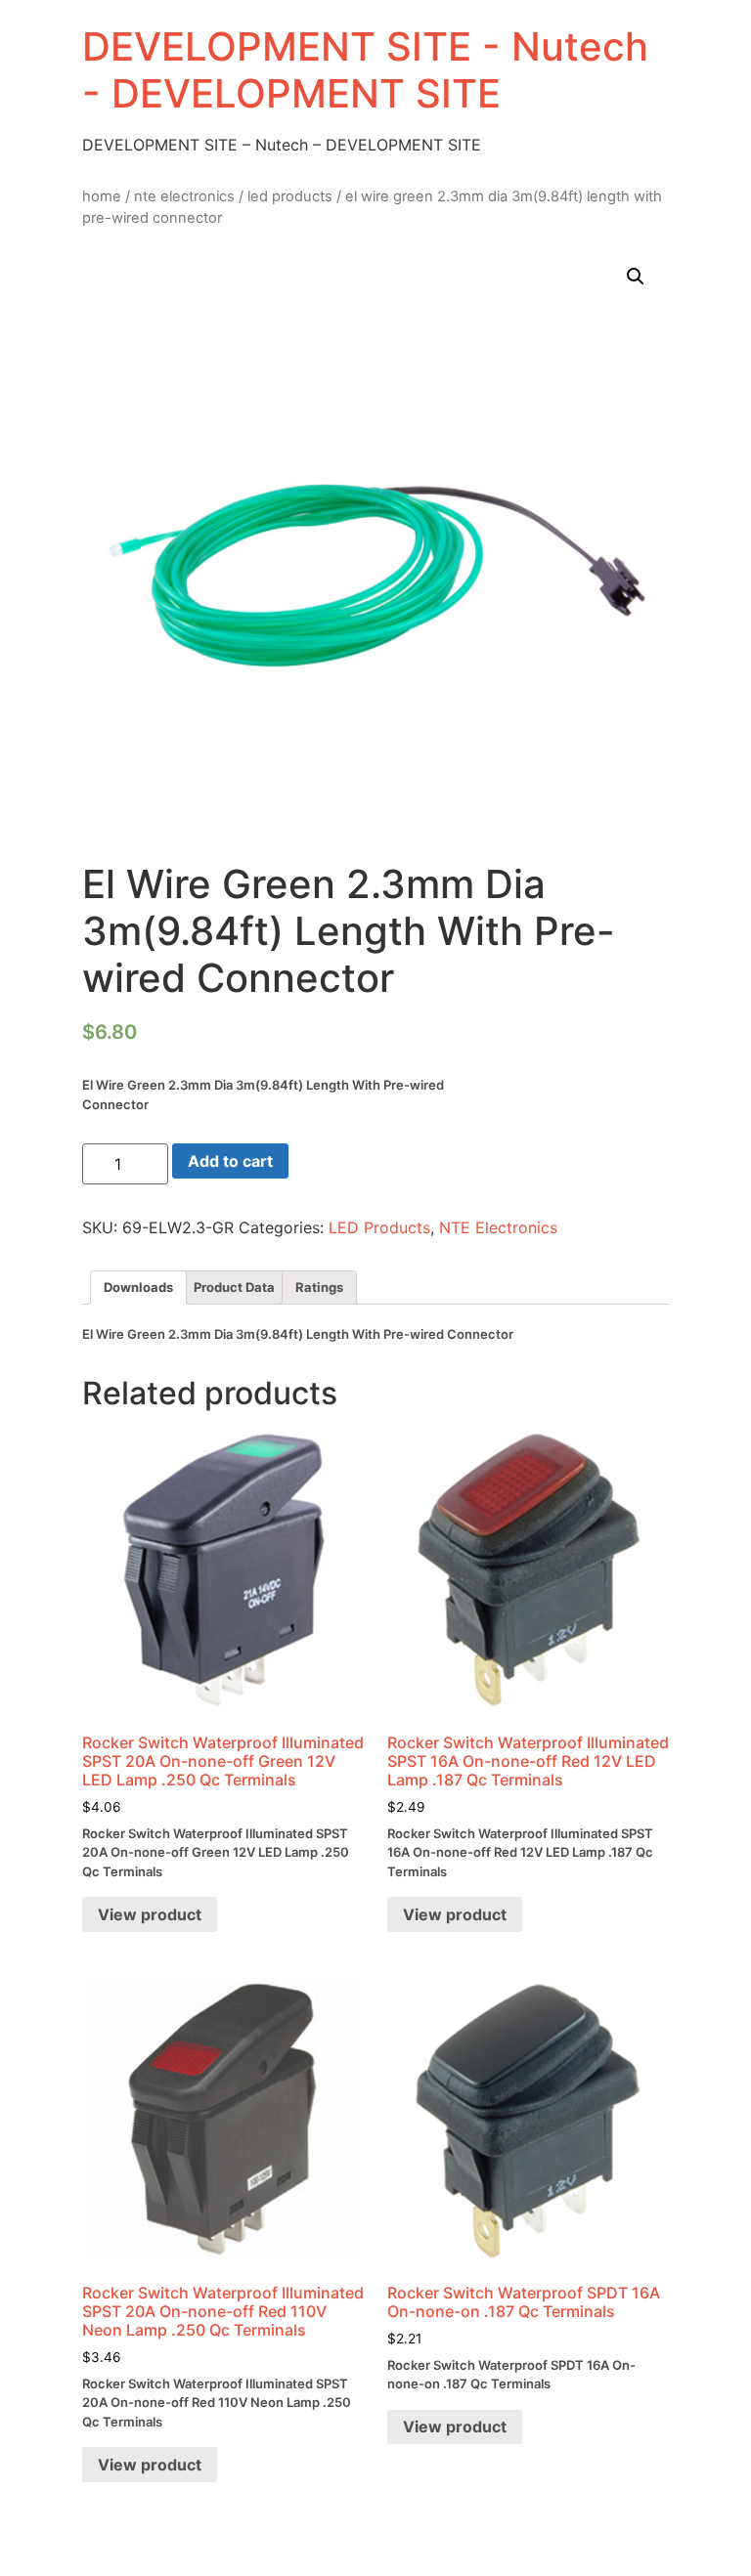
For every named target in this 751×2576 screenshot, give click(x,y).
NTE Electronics (184, 196)
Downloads (138, 1287)
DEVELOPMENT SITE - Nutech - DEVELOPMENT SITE (365, 70)
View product (150, 1914)
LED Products (290, 196)
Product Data (234, 1287)
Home (102, 196)
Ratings (319, 1287)
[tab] (138, 1288)
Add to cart (230, 1161)
